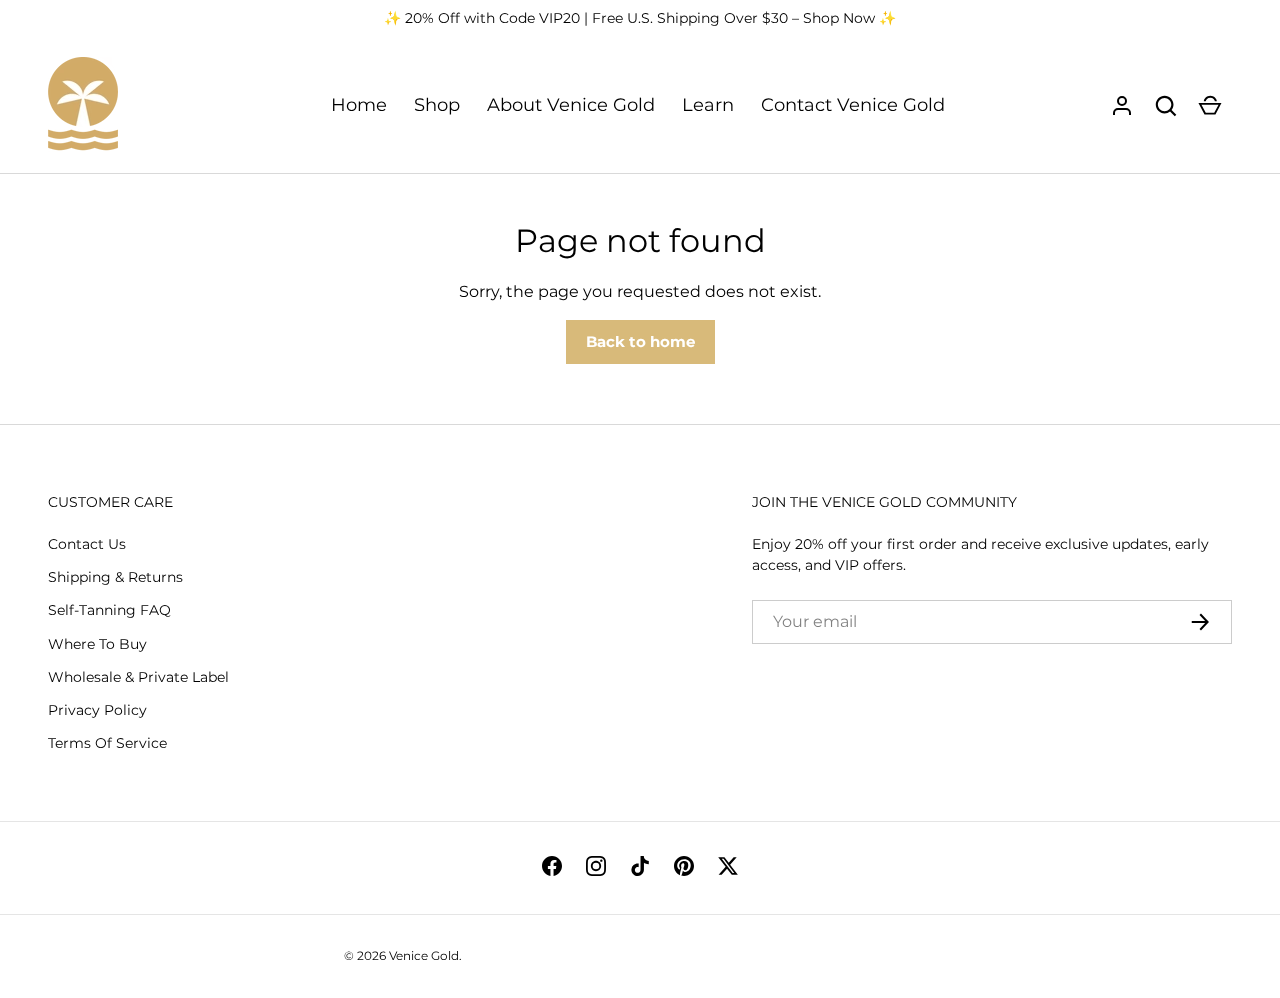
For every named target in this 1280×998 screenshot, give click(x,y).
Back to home (640, 341)
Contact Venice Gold (853, 105)
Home (359, 105)
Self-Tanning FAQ (109, 610)
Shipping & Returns (115, 577)
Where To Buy (97, 644)
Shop (437, 105)
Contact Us (87, 544)
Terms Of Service (107, 743)
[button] (1166, 106)
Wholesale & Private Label (138, 677)
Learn (708, 105)
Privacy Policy (97, 710)
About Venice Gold (571, 105)
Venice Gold (424, 955)
